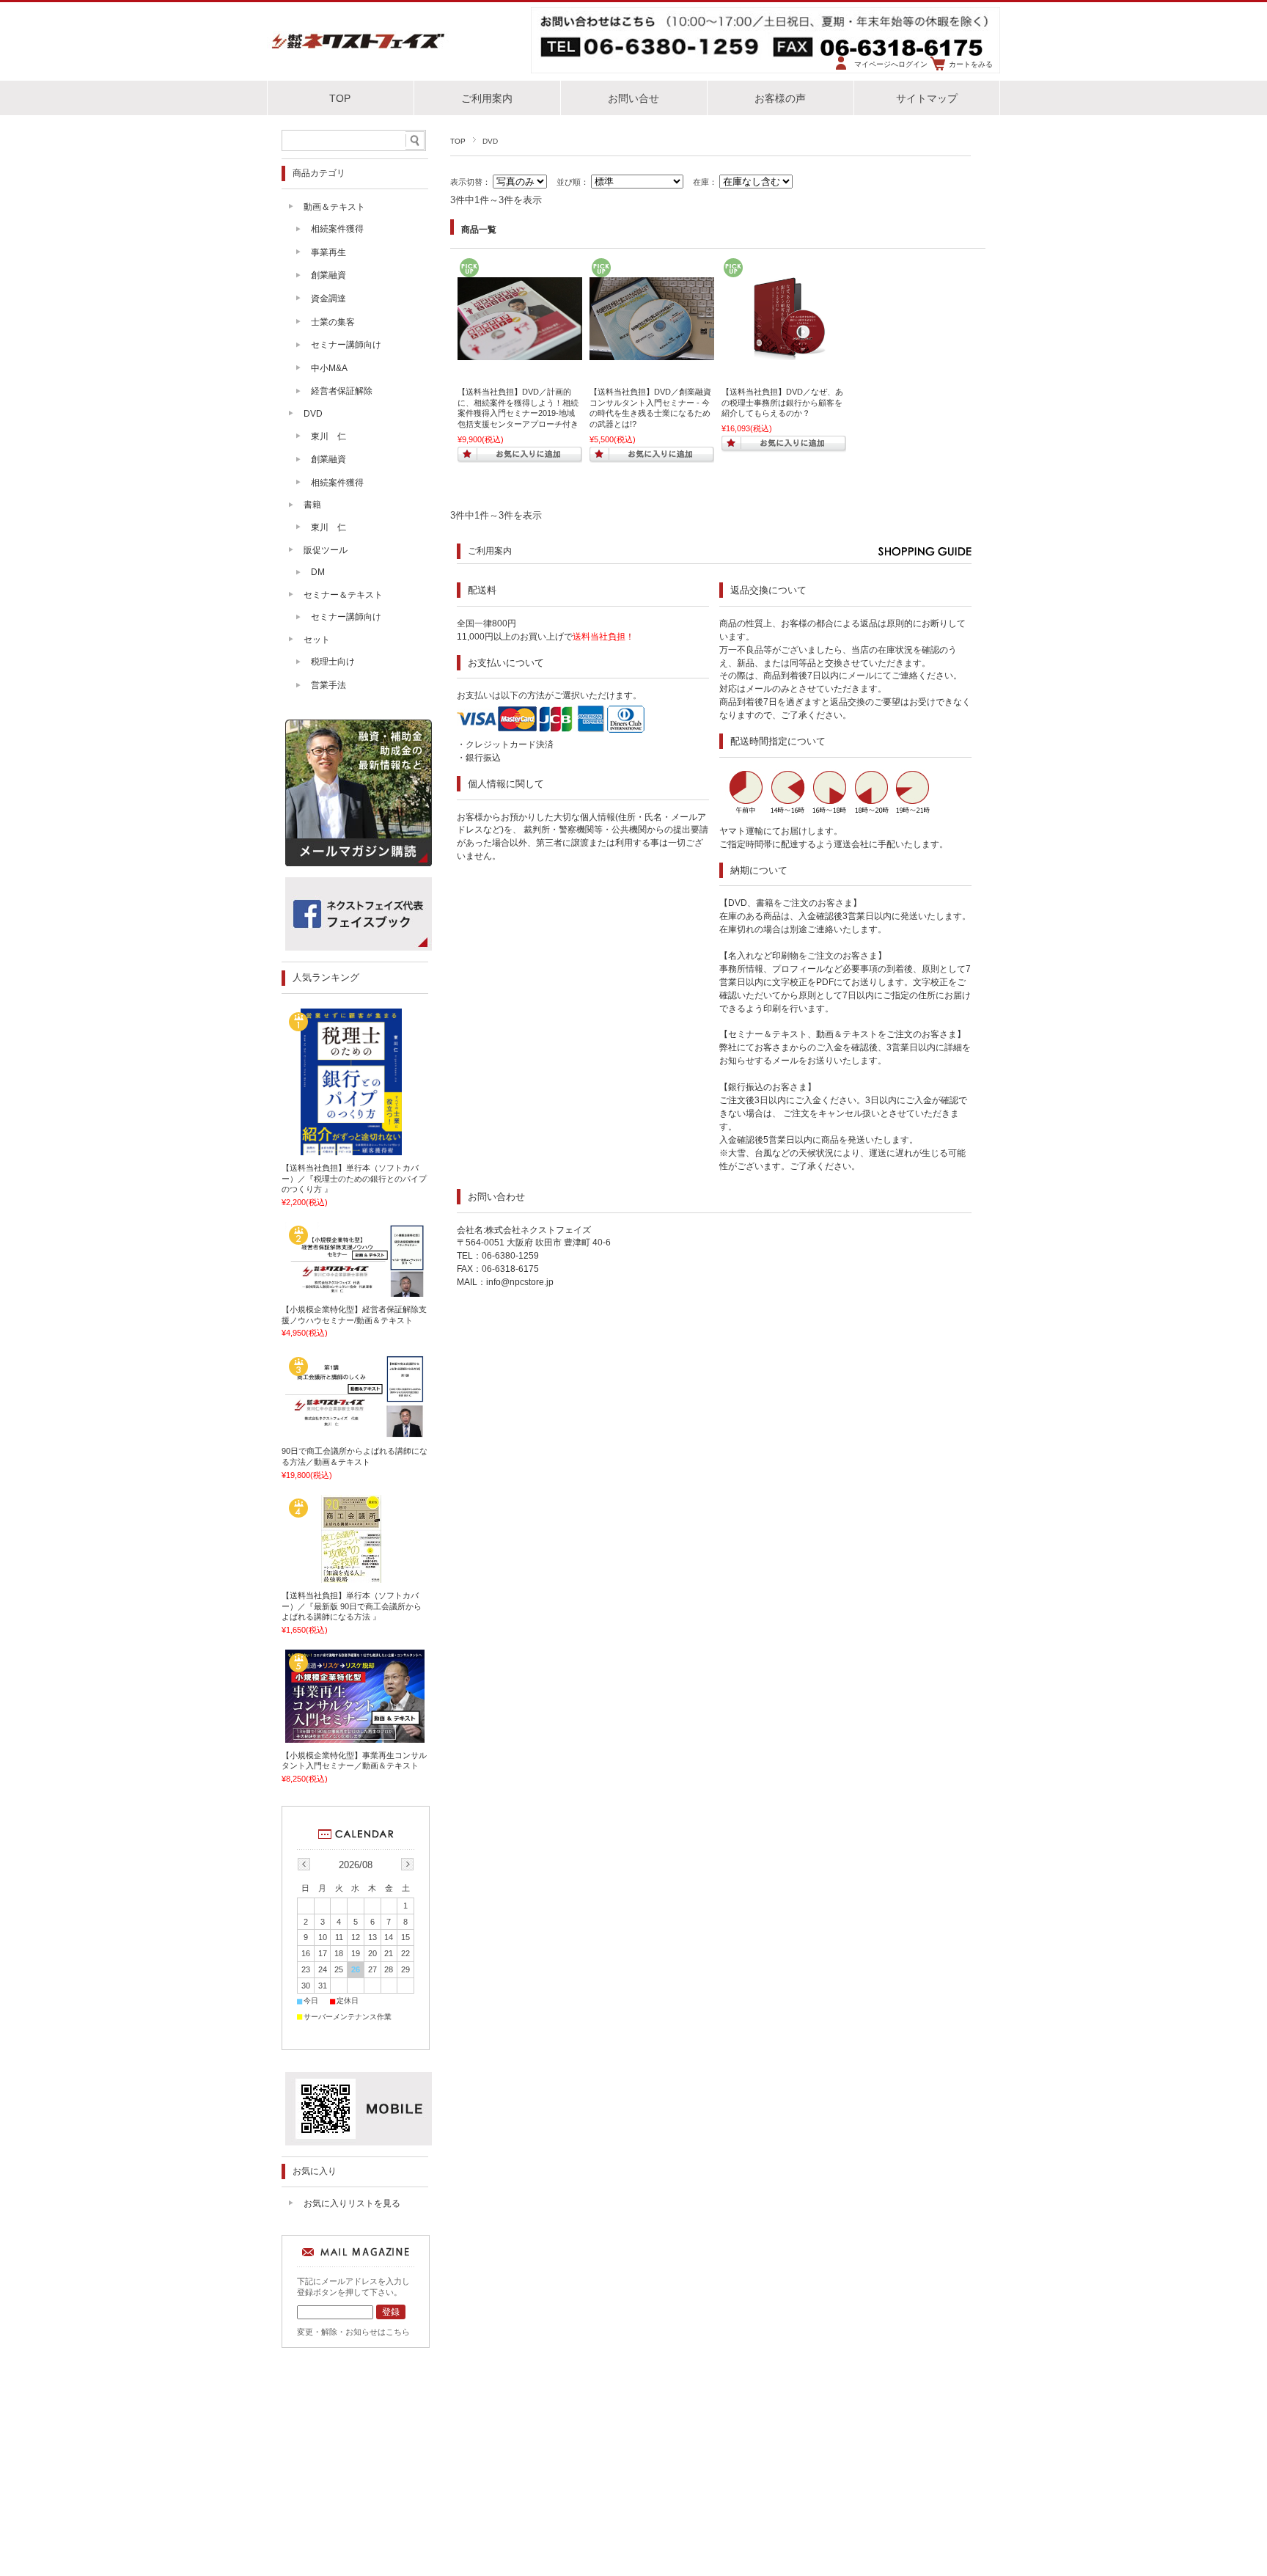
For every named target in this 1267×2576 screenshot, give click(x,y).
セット (317, 640)
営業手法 (328, 685)
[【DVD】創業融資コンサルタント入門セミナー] (652, 353)
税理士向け (333, 662)
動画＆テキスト (334, 207)
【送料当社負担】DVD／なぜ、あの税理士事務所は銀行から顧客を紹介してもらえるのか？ (782, 402)
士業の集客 (333, 322)
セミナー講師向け (346, 345)
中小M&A (329, 368)
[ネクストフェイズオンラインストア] (359, 50)
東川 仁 (328, 436)
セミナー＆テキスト (343, 595)
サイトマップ (927, 99)
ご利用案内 (487, 99)
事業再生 (328, 252)
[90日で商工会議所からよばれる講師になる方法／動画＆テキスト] (355, 1433)
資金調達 (328, 299)
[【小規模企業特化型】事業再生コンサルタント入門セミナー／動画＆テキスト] (355, 1737)
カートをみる (971, 64)
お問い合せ (633, 99)
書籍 (312, 505)
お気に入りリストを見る (352, 2203)
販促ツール (326, 550)
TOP (340, 99)
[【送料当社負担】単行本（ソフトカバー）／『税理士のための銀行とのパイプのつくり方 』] (355, 1150)
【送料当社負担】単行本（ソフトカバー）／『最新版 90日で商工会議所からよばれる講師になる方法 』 (352, 1606)
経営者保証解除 (342, 391)
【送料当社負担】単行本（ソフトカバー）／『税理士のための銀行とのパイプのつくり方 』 (354, 1178)
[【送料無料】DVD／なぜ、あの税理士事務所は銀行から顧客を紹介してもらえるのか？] (784, 353)
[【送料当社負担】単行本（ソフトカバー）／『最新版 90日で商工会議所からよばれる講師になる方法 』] (355, 1578)
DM (318, 572)
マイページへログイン (891, 64)
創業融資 (328, 275)
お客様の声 (780, 99)
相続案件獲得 (337, 229)
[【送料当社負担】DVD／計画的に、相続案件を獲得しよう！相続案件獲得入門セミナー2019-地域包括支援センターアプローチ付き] (520, 353)
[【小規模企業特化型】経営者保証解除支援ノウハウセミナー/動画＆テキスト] (355, 1292)
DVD (313, 414)
